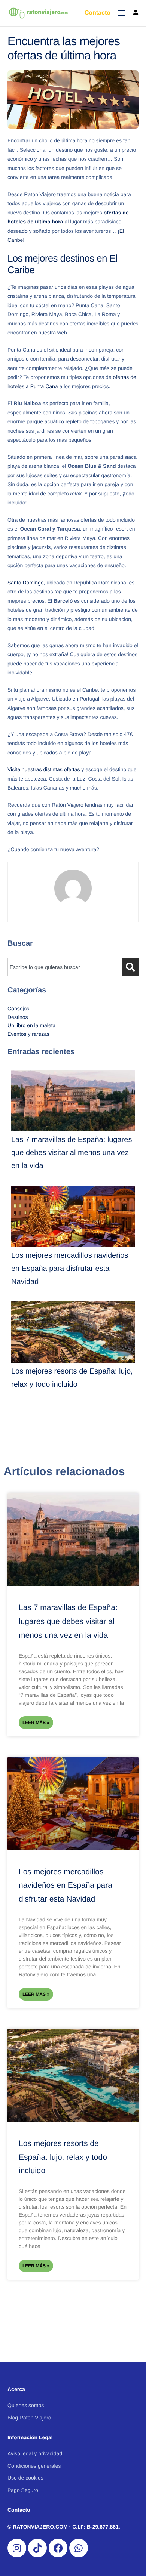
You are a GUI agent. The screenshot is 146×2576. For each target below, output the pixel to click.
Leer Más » (36, 1723)
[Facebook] (58, 2548)
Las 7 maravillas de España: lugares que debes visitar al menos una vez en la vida (72, 1153)
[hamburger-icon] (122, 13)
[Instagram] (17, 2548)
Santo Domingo (26, 583)
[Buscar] (130, 967)
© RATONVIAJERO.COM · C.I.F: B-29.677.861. (64, 2527)
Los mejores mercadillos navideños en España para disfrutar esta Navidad (70, 1269)
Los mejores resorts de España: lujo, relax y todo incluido (63, 2157)
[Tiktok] (37, 2548)
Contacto (98, 13)
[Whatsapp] (79, 2548)
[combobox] (63, 967)
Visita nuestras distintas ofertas (44, 769)
